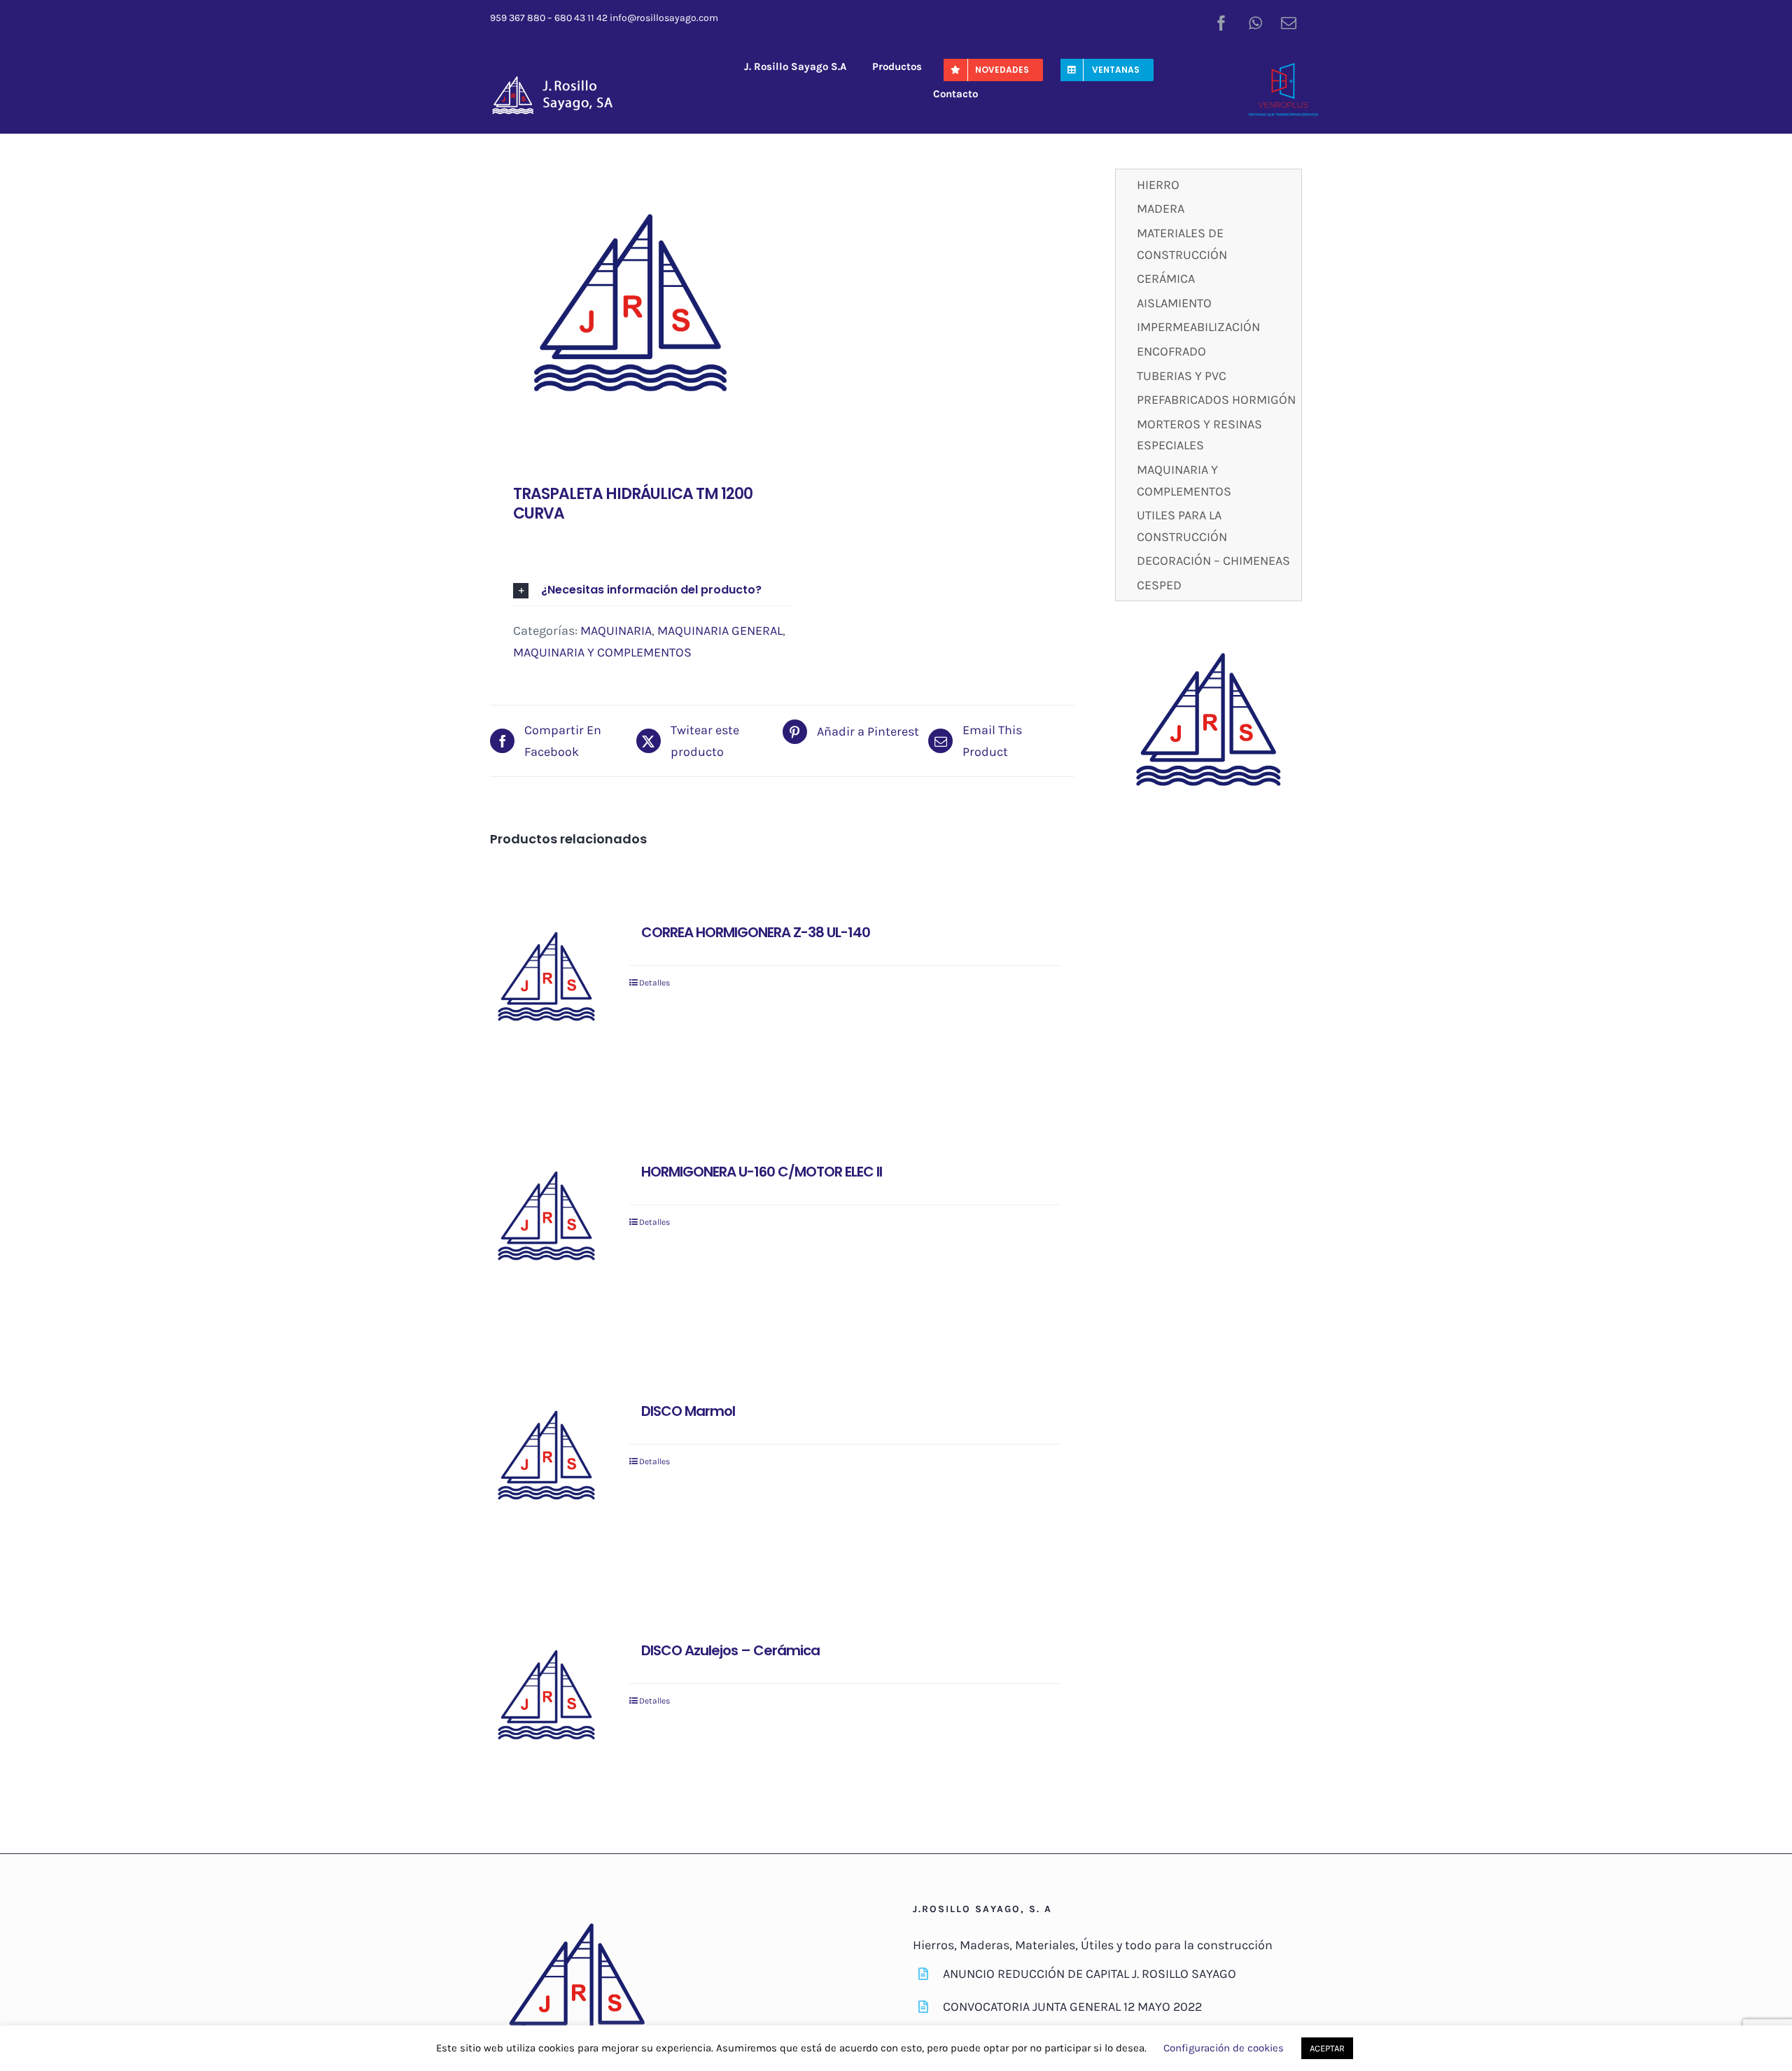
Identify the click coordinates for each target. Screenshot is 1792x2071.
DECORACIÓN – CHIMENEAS (1213, 561)
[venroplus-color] (1283, 69)
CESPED (1159, 585)
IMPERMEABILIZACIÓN (1198, 327)
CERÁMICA (1166, 279)
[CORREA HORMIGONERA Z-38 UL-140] (546, 980)
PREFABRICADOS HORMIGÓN (1216, 400)
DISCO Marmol (688, 1411)
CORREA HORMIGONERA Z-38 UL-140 (756, 932)
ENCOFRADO (1171, 351)
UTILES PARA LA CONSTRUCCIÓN (1182, 526)
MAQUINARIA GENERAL (720, 631)
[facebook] (1221, 23)
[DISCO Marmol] (546, 1458)
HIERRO (1158, 185)
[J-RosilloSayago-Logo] (560, 80)
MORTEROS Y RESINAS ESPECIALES (1199, 435)
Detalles (654, 983)
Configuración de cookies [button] (1224, 2048)
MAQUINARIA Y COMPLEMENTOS (602, 652)
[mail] (1289, 23)
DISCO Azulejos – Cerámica (730, 1650)
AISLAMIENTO (1174, 303)
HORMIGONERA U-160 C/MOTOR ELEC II (762, 1172)
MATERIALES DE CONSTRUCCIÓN (1182, 244)
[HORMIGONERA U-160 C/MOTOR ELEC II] (546, 1219)
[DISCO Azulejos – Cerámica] (546, 1698)
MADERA (1161, 209)
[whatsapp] (1255, 23)
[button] (653, 590)
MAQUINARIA (616, 631)
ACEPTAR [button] (1327, 2048)
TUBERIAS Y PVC (1182, 376)
